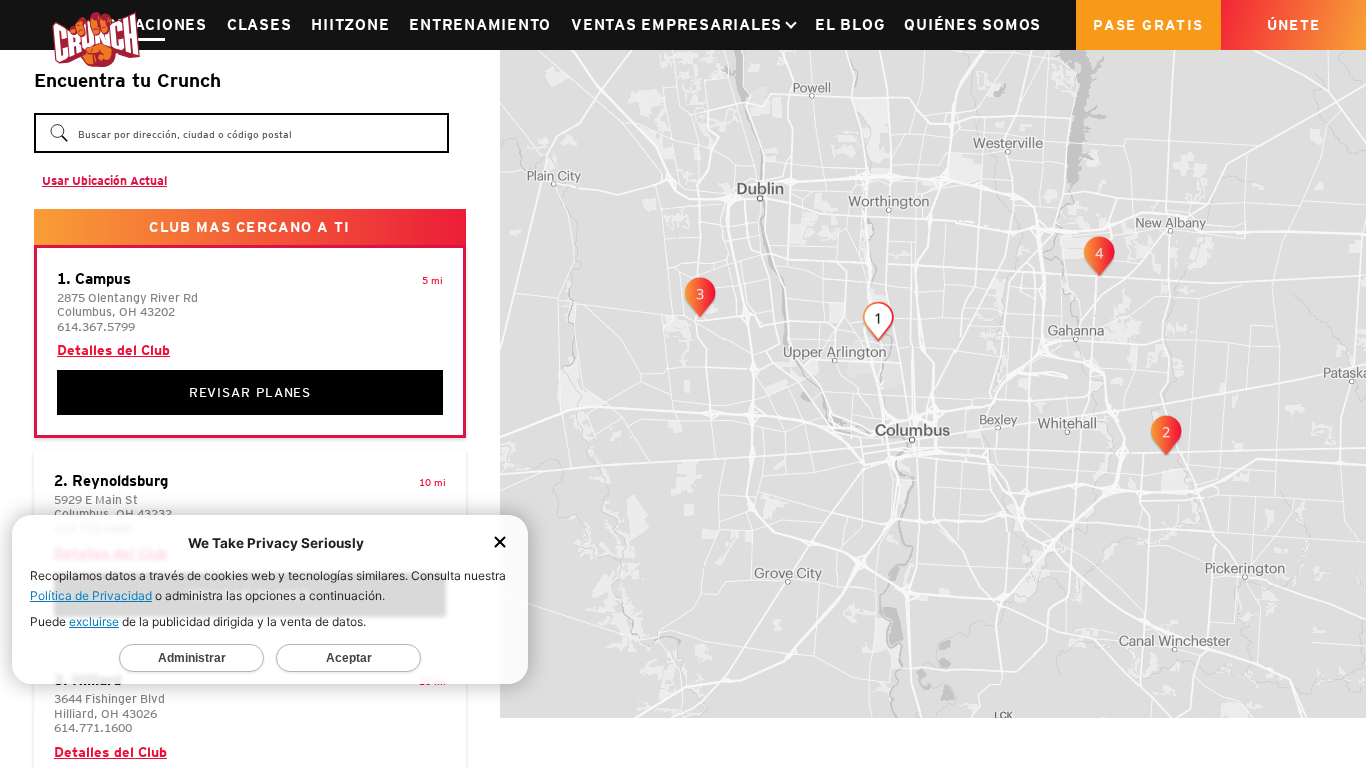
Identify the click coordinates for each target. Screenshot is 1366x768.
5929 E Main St (96, 499)
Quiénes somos (972, 25)
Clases (259, 25)
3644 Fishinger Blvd (109, 698)
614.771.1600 (93, 727)
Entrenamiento (480, 25)
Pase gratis (1148, 25)
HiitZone (350, 25)
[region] (933, 384)
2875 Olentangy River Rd (127, 297)
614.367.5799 (96, 326)
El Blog (849, 25)
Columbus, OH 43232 (113, 513)
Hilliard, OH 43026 (105, 713)
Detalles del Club (113, 350)
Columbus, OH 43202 (116, 311)
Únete (1294, 25)
